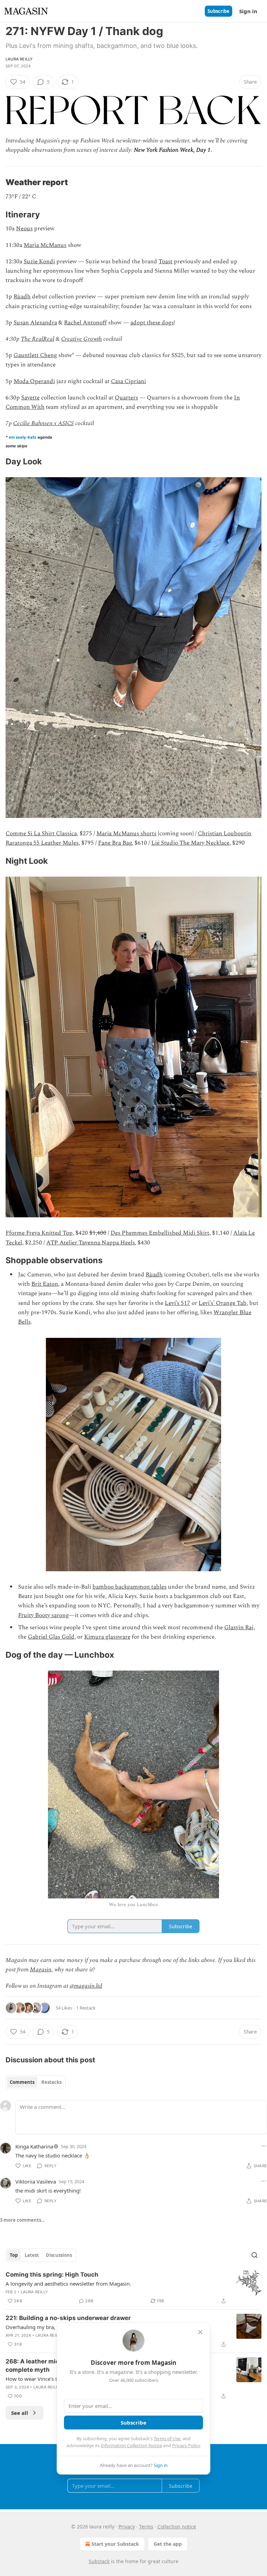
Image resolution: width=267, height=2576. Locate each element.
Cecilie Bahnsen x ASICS (43, 423)
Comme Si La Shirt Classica (41, 834)
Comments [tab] (22, 2082)
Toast (165, 262)
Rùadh (22, 297)
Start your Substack (115, 2544)
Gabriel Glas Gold (51, 1637)
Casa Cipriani (128, 381)
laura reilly (19, 59)
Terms (146, 2527)
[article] (133, 2288)
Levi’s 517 (177, 1303)
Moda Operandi (34, 381)
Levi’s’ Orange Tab (222, 1303)
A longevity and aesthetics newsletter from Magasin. (68, 2284)
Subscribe (219, 11)
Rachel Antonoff (85, 323)
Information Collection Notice (131, 2445)
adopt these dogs (152, 323)
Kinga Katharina (34, 2146)
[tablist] (36, 2082)
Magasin (41, 1970)
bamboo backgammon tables (130, 1587)
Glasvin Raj (239, 1627)
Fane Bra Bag (115, 843)
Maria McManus (45, 245)
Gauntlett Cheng (35, 355)
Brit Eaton (45, 1284)
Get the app (168, 2544)
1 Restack (86, 2008)
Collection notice (177, 2527)
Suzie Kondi (39, 262)
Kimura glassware (107, 1637)
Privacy (127, 2527)
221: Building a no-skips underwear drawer (68, 2318)
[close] (200, 2332)
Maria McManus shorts (126, 834)
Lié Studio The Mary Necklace (190, 843)
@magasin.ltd (86, 1986)
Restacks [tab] (51, 2082)
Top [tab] (14, 2255)
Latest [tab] (32, 2255)
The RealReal (38, 339)
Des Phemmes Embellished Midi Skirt (160, 1233)
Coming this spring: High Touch (52, 2275)
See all (20, 2413)
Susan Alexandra (35, 323)
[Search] (254, 2255)
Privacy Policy (186, 2445)
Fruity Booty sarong (43, 1615)
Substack (99, 2561)
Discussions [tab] (59, 2255)
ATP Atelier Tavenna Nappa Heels (91, 1243)
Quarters (126, 398)
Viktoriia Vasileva (36, 2181)
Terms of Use (167, 2438)
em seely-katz (23, 437)
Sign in (248, 11)
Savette (30, 398)
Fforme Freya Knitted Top (39, 1233)
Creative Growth (82, 339)
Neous (24, 229)
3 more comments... (23, 2220)
